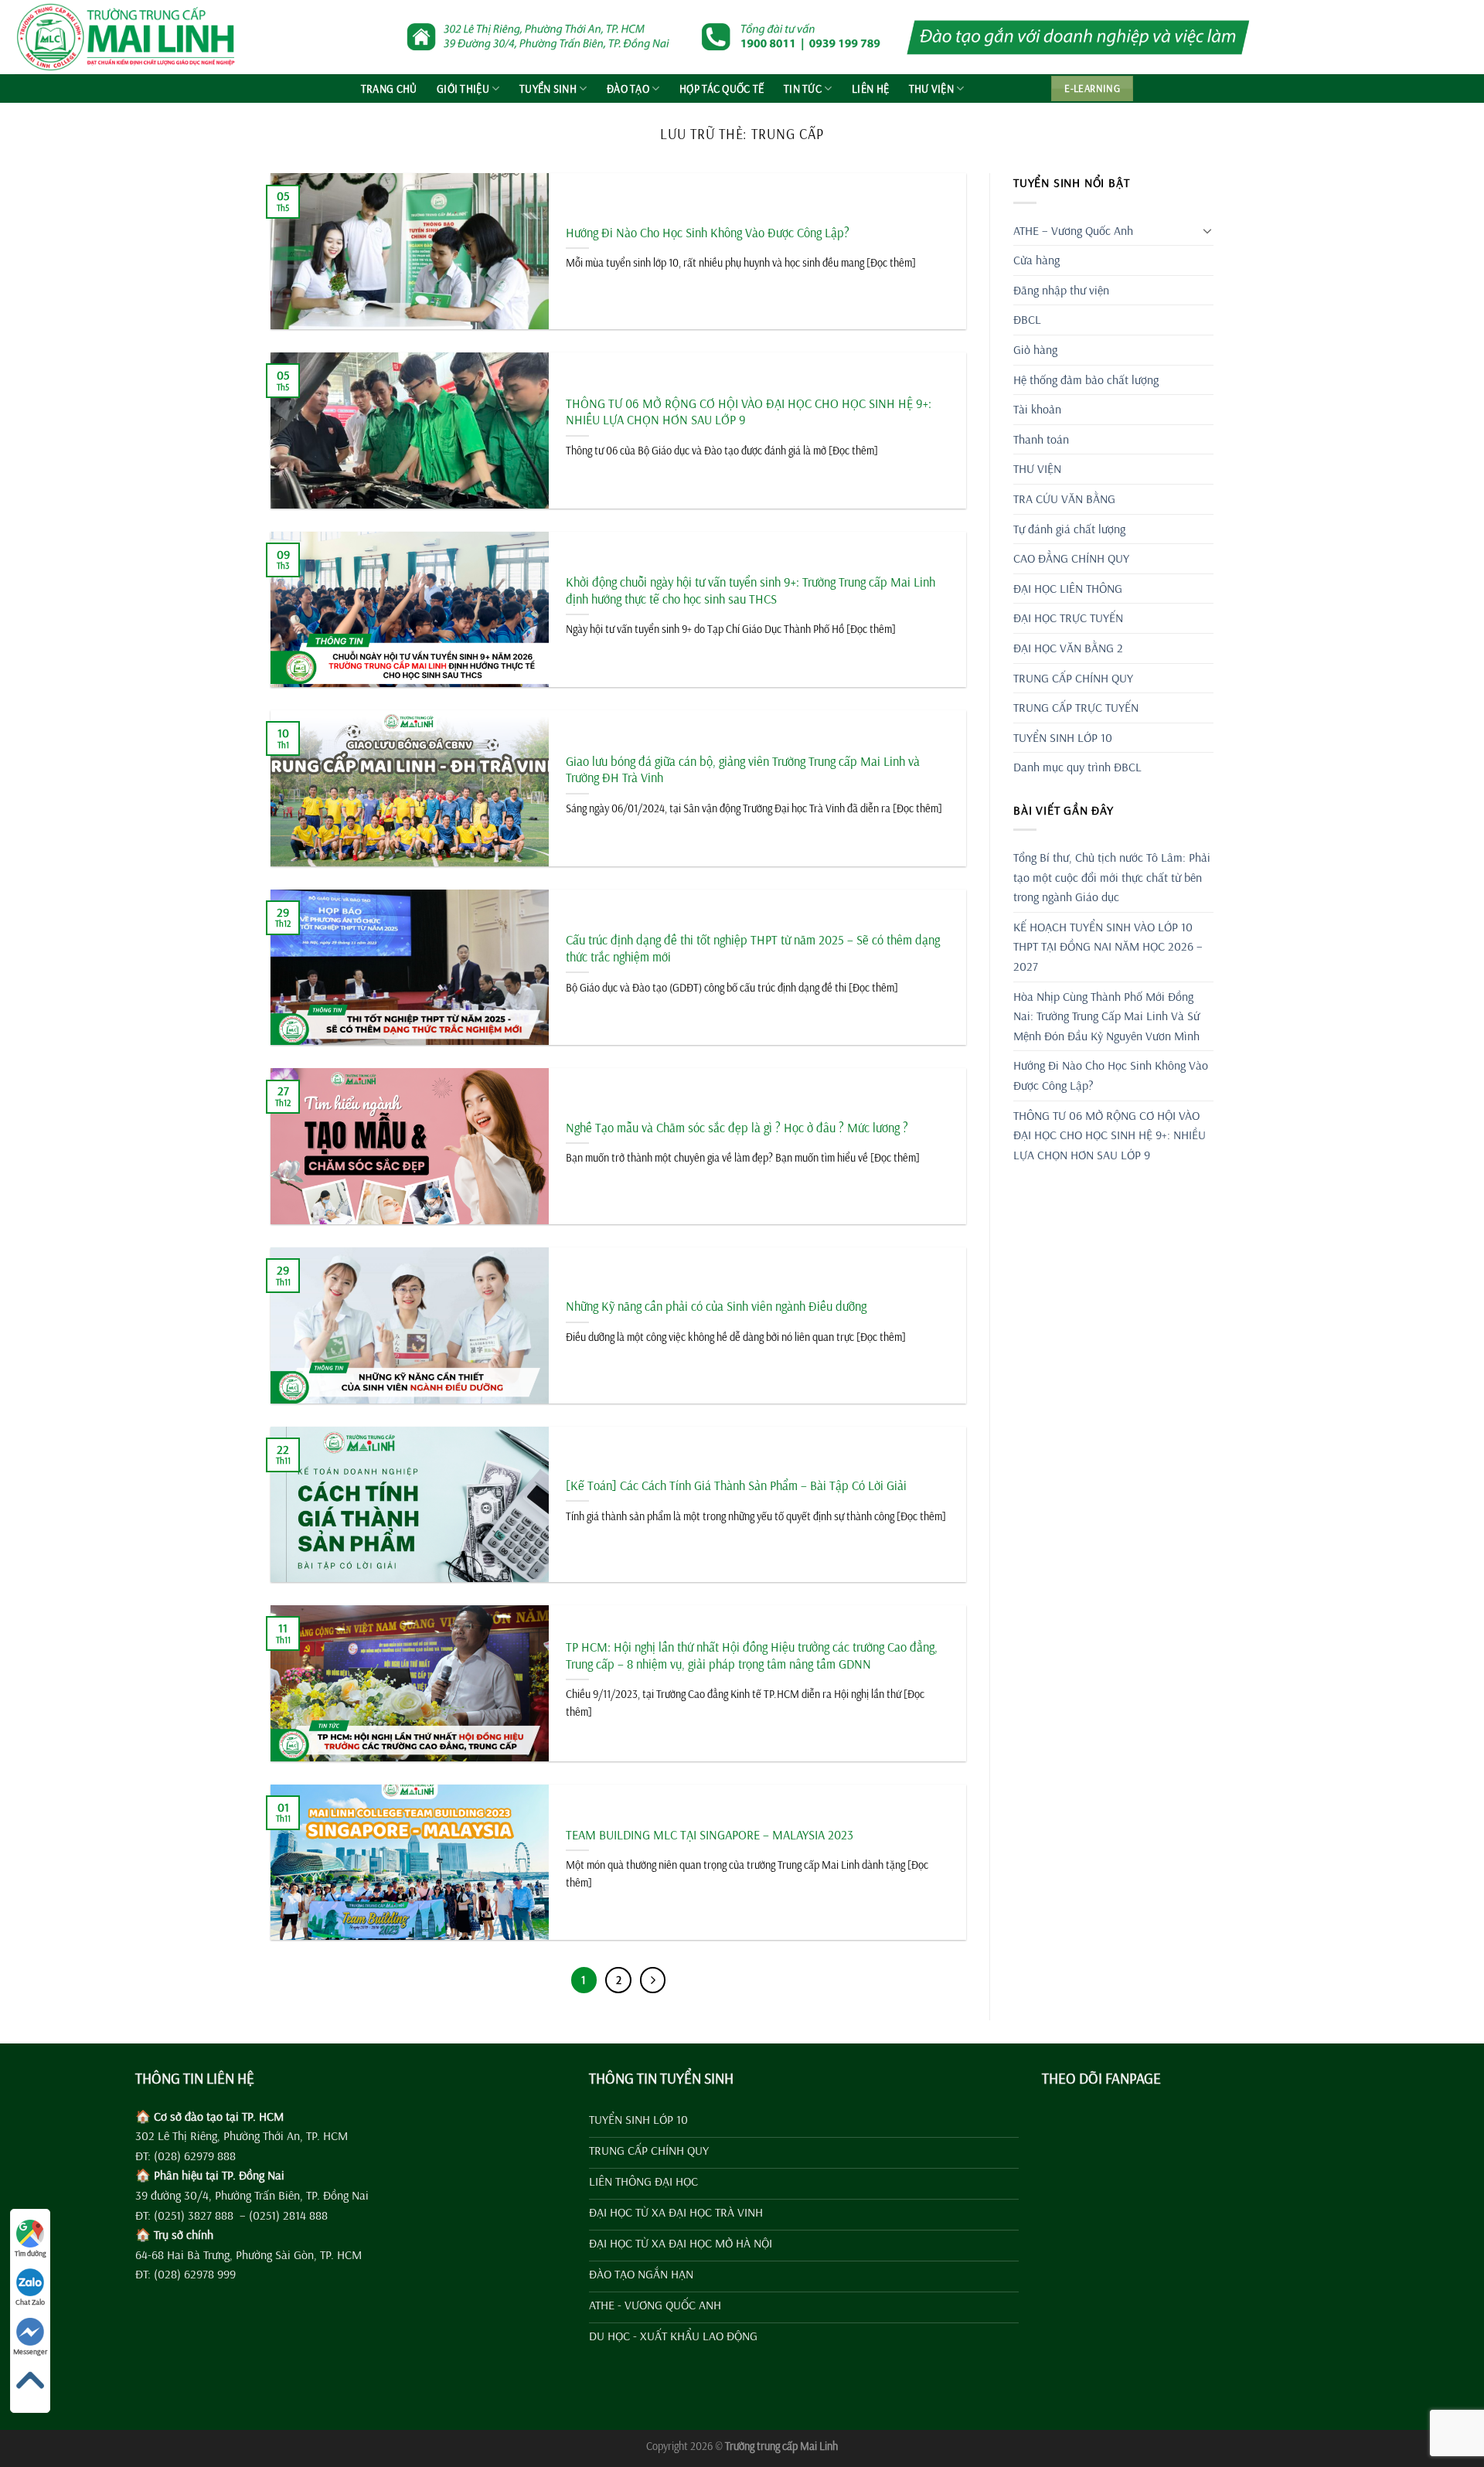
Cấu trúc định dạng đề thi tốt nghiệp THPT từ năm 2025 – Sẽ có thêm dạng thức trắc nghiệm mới (753, 948)
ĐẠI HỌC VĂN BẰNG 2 (1068, 648)
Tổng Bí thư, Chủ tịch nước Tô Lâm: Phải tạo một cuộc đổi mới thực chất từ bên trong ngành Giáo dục (1112, 877)
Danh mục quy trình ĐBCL (1077, 767)
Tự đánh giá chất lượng (1069, 529)
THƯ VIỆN (931, 89)
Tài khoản (1037, 409)
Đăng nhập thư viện (1061, 290)
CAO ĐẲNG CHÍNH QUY (1071, 558)
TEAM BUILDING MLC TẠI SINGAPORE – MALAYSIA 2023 (710, 1834)
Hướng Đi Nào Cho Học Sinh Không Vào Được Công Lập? (708, 232)
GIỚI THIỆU (463, 89)
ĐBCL (1027, 319)
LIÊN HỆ (870, 89)
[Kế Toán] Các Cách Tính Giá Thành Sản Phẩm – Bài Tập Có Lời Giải (736, 1485)
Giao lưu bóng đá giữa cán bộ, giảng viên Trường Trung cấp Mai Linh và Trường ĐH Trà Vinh (743, 769)
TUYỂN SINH (548, 89)
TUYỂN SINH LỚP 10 (1063, 737)
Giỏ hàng (1035, 349)
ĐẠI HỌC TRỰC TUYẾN (1068, 618)
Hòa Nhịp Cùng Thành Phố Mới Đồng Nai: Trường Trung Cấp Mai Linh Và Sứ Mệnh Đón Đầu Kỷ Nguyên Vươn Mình (1106, 1016)
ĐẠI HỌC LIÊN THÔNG (1068, 588)
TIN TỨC (803, 89)
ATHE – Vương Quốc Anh (1073, 230)
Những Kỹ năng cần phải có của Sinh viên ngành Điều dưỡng (716, 1306)
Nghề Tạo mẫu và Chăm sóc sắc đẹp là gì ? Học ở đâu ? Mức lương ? (737, 1127)
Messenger (30, 2351)
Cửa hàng (1036, 260)
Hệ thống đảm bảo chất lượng (1086, 379)
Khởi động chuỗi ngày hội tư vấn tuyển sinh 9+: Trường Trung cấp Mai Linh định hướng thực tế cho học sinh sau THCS (751, 590)
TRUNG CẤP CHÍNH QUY (1073, 678)
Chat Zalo (30, 2302)
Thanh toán (1041, 439)
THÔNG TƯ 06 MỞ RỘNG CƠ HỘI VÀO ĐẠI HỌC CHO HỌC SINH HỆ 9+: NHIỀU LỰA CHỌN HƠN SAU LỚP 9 (749, 412)
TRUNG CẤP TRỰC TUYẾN (1076, 707)
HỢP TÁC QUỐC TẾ (722, 89)
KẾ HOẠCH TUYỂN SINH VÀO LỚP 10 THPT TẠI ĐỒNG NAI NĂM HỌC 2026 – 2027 (1108, 946)
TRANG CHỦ (389, 89)
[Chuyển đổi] (1207, 230)
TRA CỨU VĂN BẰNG (1064, 499)
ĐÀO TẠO (628, 89)
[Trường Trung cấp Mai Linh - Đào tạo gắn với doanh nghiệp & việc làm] (132, 37)
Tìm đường (31, 2253)
